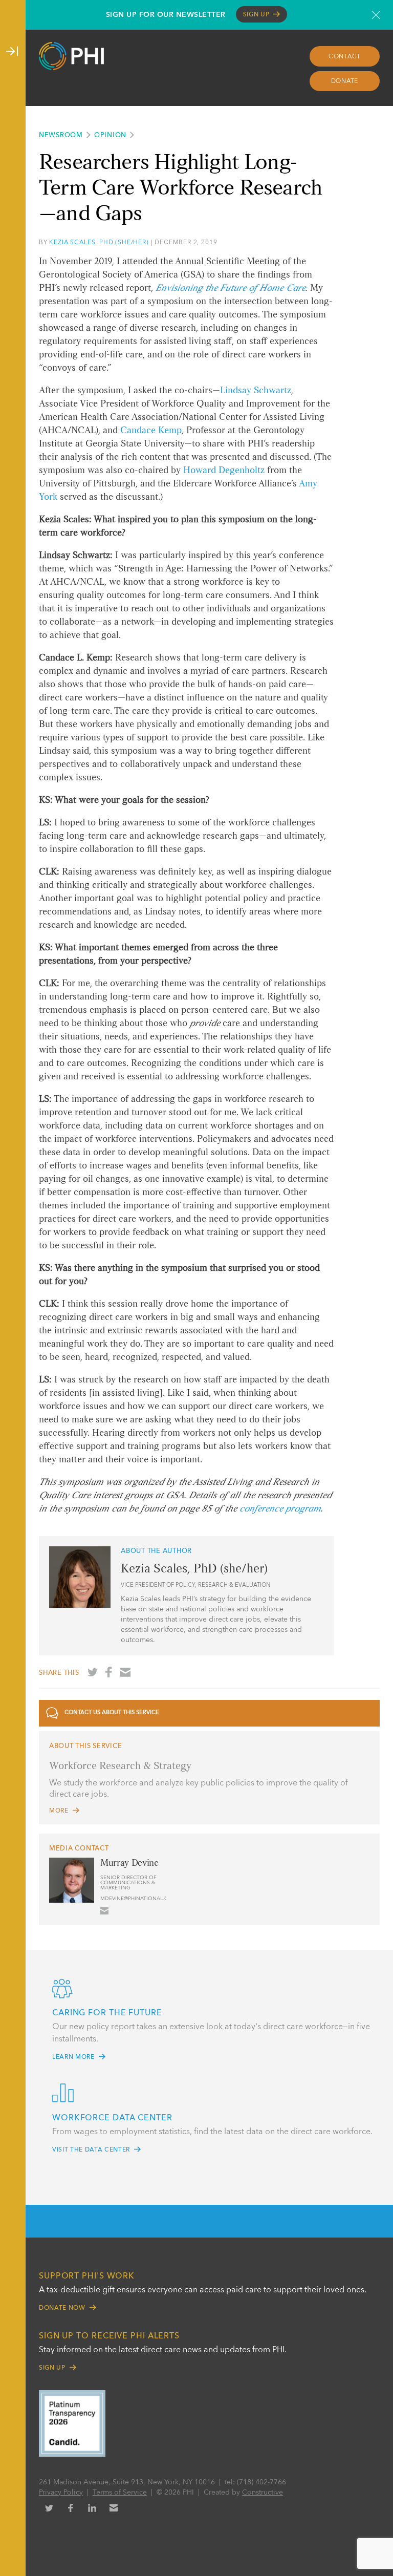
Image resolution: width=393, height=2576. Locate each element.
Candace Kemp (151, 431)
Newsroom (61, 135)
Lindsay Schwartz (256, 391)
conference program (280, 1509)
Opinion (110, 135)
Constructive (263, 2493)
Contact (345, 57)
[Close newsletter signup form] (376, 15)
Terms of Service (120, 2493)
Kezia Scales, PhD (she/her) (99, 243)
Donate (345, 81)
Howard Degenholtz (224, 471)
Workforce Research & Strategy (120, 1766)
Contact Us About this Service (112, 1713)
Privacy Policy (61, 2493)
